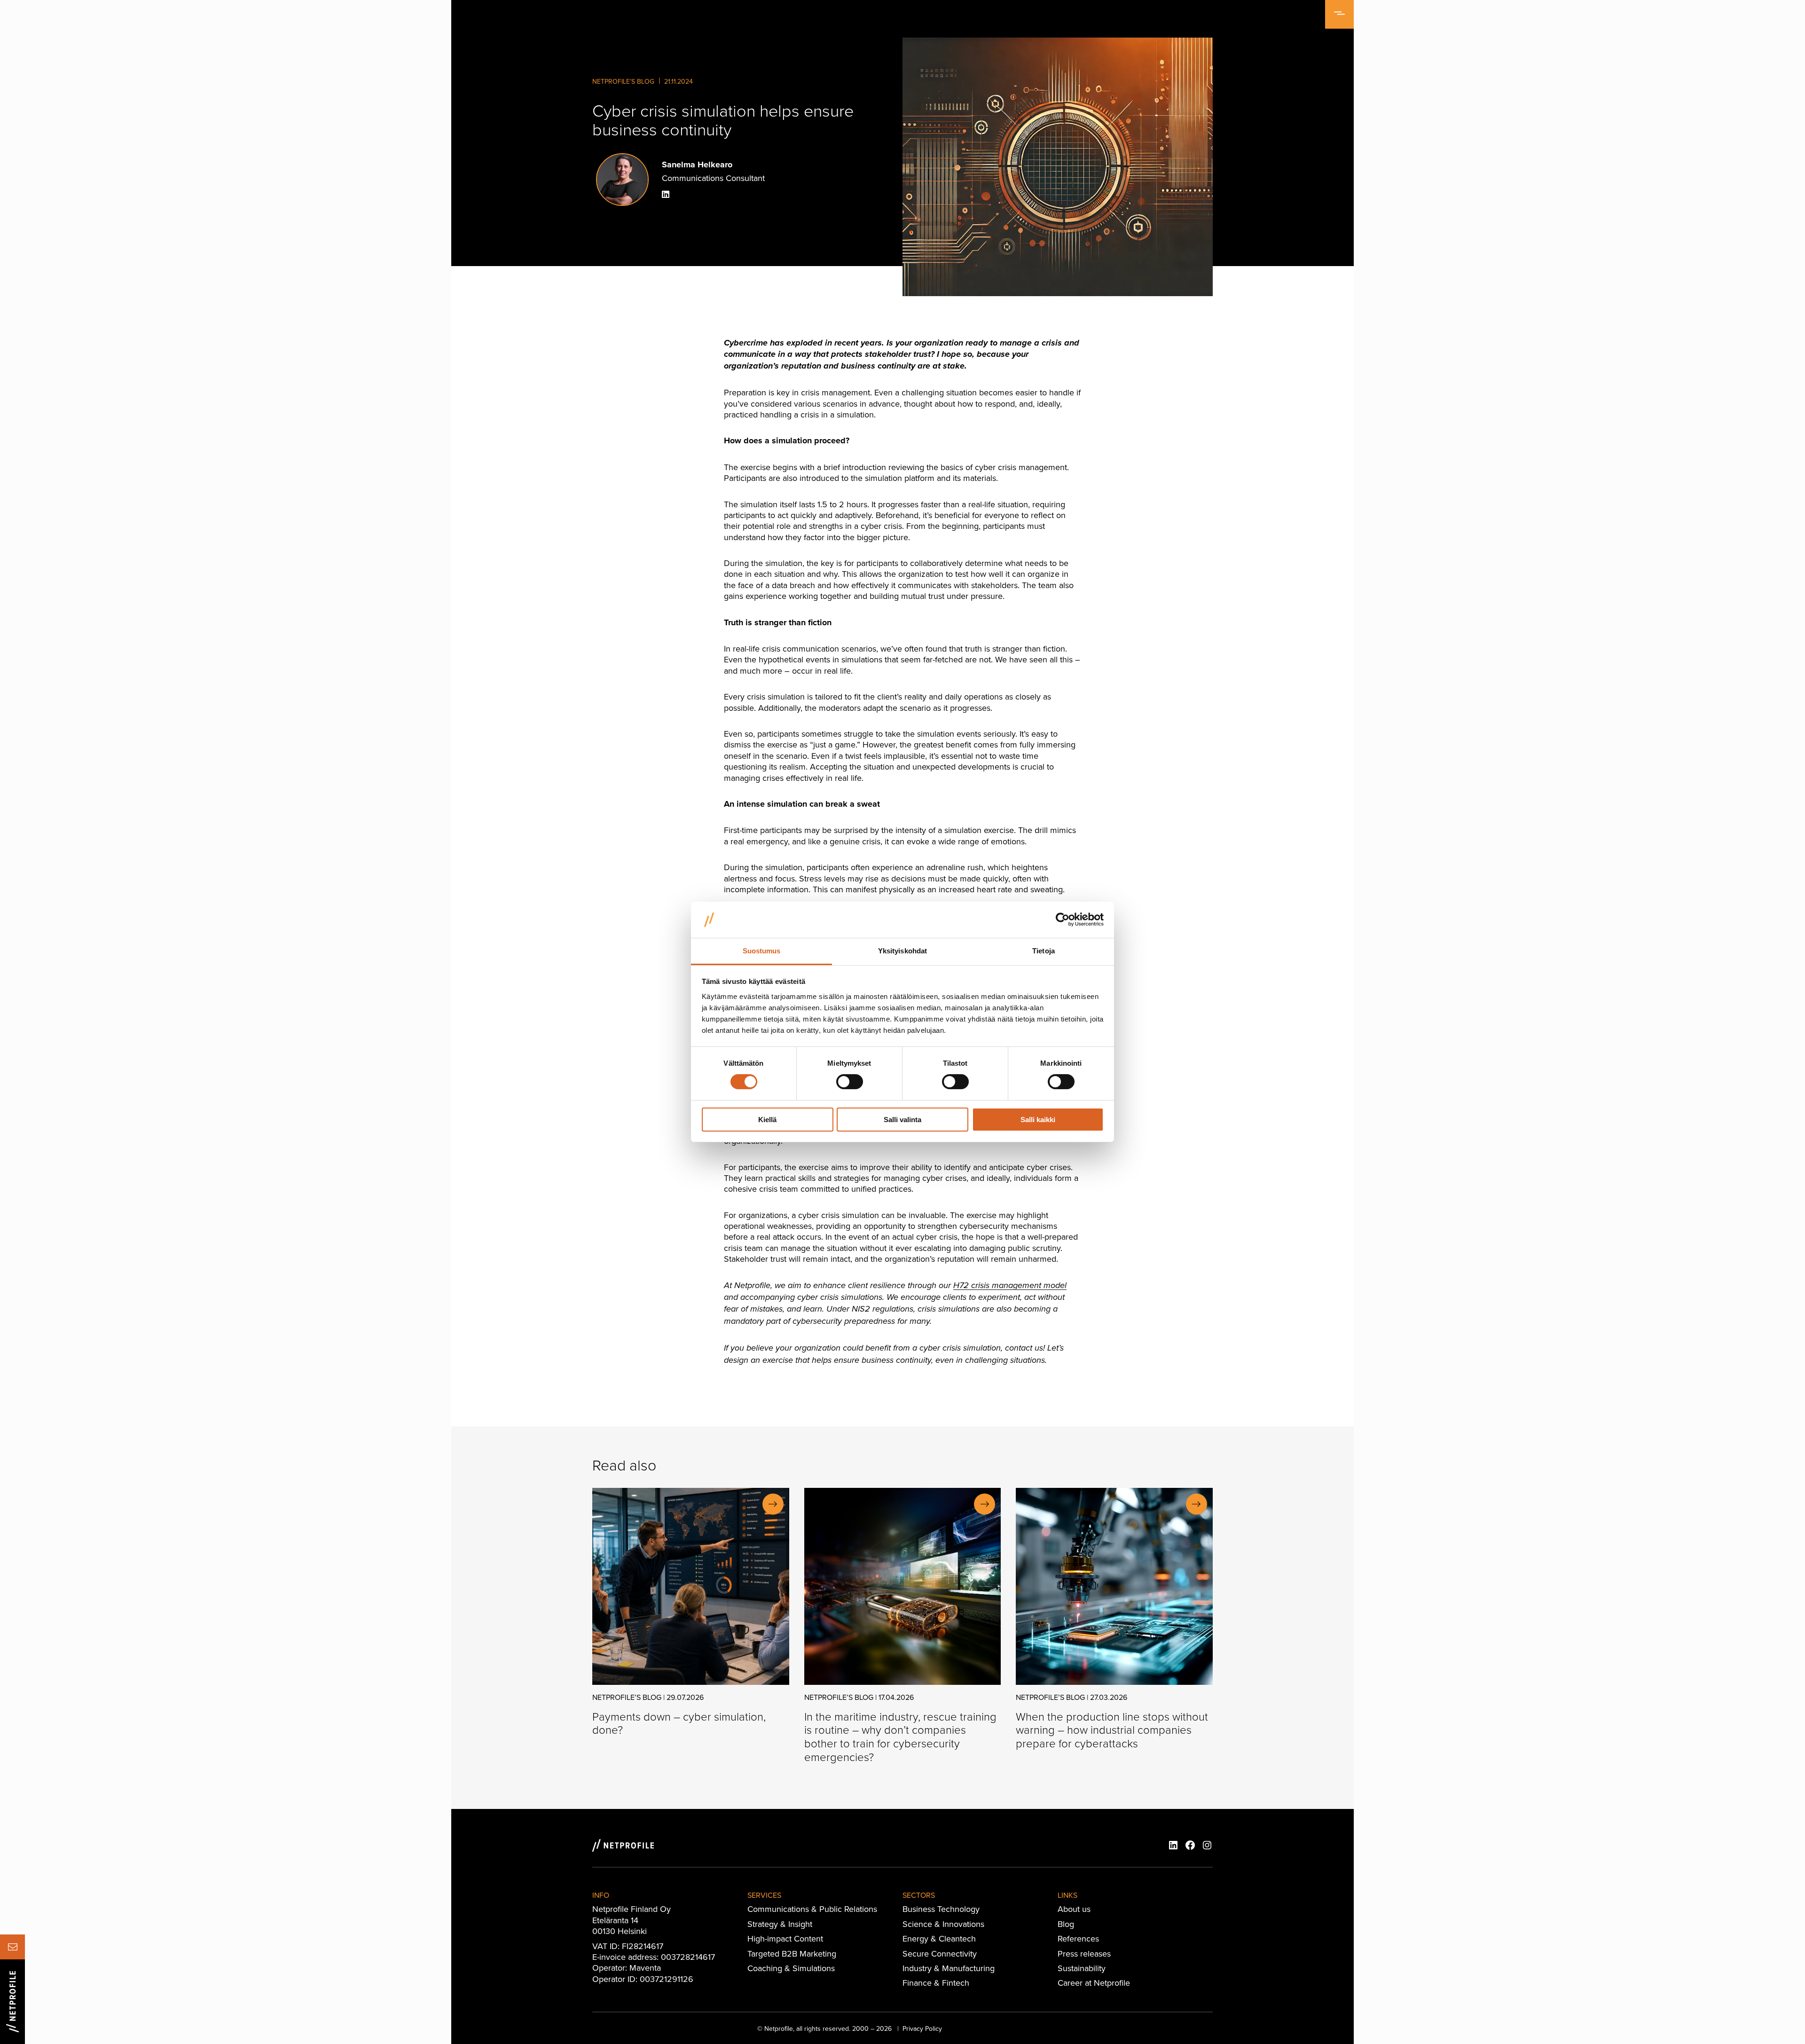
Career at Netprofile (1094, 1983)
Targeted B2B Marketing (792, 1954)
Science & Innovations (943, 1924)
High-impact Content (785, 1938)
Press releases (1084, 1954)
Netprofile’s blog (623, 81)
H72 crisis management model (1010, 1286)
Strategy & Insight (780, 1924)
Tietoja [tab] (1044, 951)
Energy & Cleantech (939, 1938)
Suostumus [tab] (762, 951)
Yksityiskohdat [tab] (902, 951)
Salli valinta (902, 1120)
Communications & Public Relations (812, 1909)
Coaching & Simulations (791, 1968)
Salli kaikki (1038, 1120)
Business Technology (941, 1909)
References (1078, 1938)
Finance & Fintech (936, 1983)
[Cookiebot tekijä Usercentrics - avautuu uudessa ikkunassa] (1063, 920)
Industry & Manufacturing (949, 1968)
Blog (1066, 1924)
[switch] (850, 1082)
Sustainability (1082, 1968)
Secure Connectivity (940, 1954)
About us (1074, 1909)
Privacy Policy (922, 2028)
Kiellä (767, 1120)
